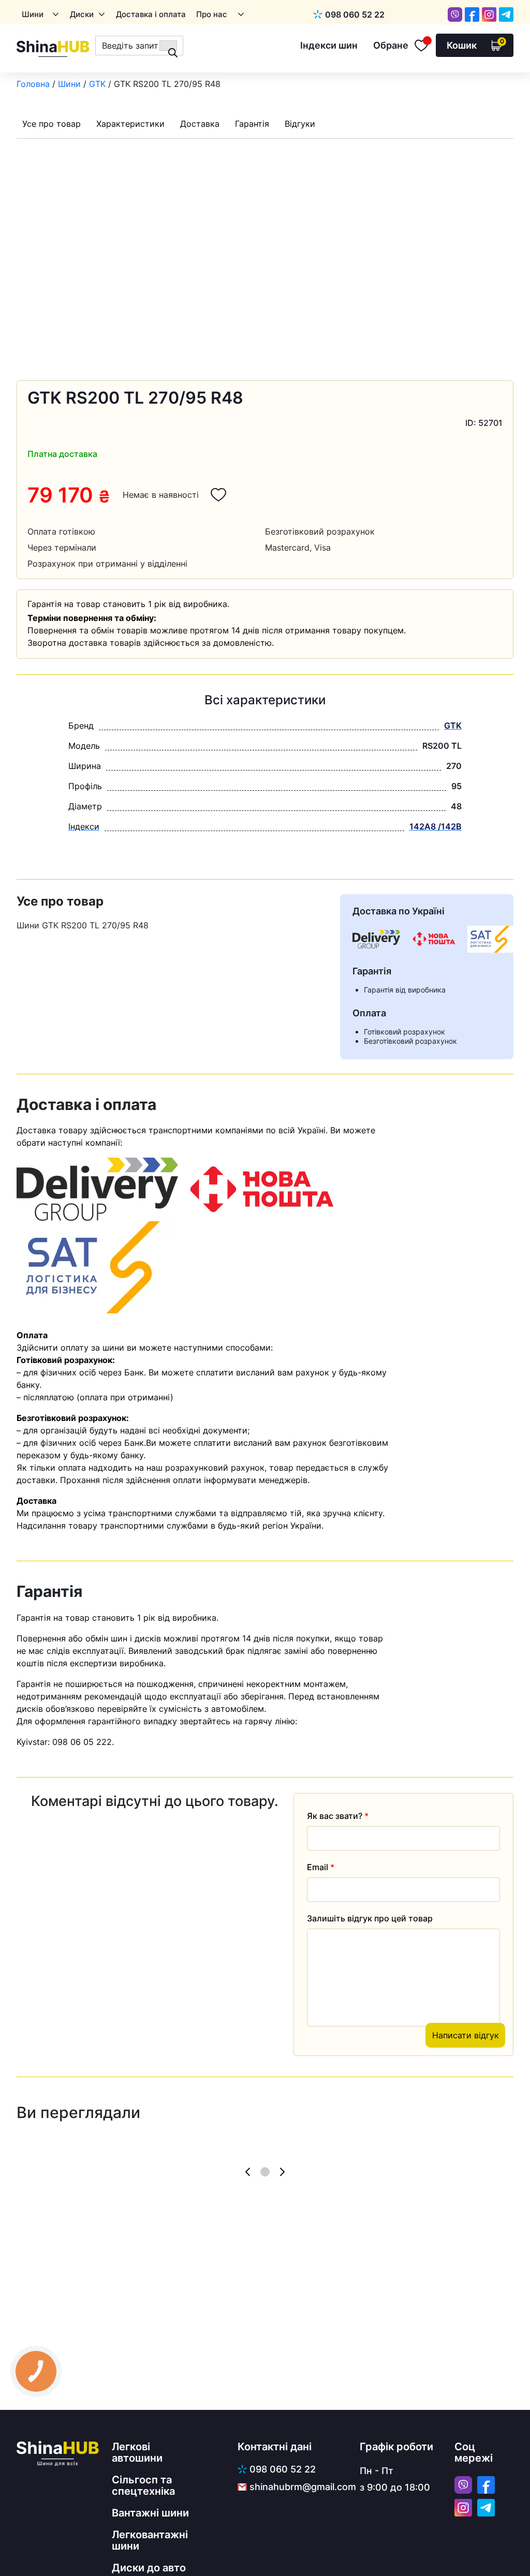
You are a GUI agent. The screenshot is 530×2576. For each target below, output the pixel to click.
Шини (33, 14)
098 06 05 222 (82, 1742)
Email (321, 1867)
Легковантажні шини (150, 2540)
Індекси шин (329, 45)
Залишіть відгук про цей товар (370, 1918)
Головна (33, 84)
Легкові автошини (137, 2452)
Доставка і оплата (151, 14)
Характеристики (130, 124)
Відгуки (300, 124)
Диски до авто (149, 2568)
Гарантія (252, 124)
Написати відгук (466, 2035)
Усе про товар (51, 124)
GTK (97, 84)
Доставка (200, 124)
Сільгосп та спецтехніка (143, 2485)
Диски (82, 14)
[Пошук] (168, 46)
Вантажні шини (150, 2513)
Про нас (212, 14)
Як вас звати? (338, 1816)
